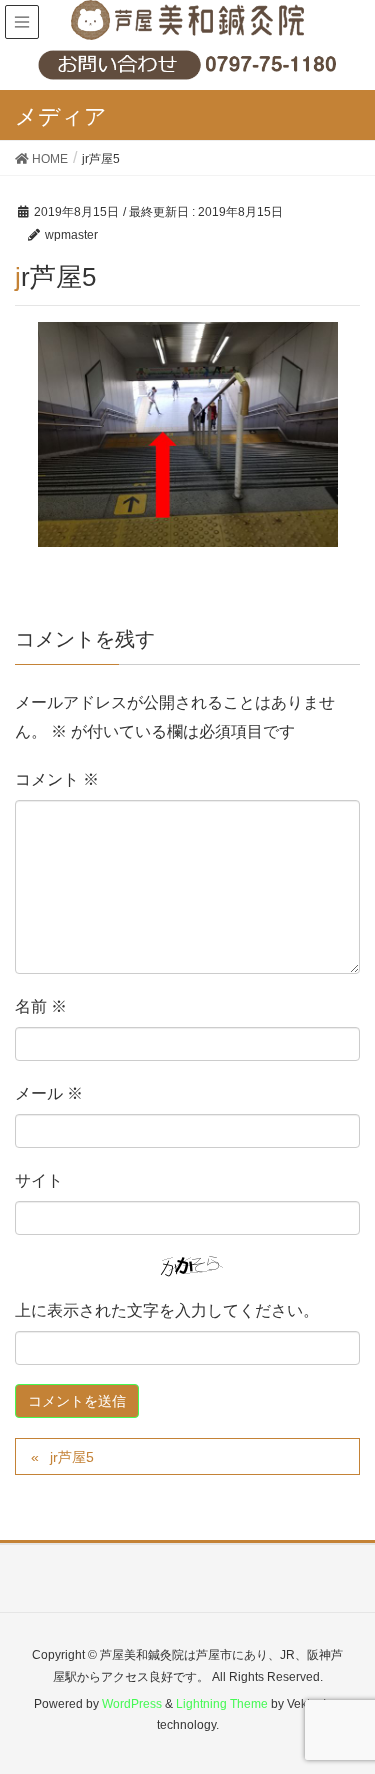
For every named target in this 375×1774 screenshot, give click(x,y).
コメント (57, 779)
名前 (41, 1006)
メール (49, 1093)
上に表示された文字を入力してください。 (167, 1310)
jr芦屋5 (72, 1457)
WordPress (132, 1704)
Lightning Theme (222, 1704)
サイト (39, 1180)
